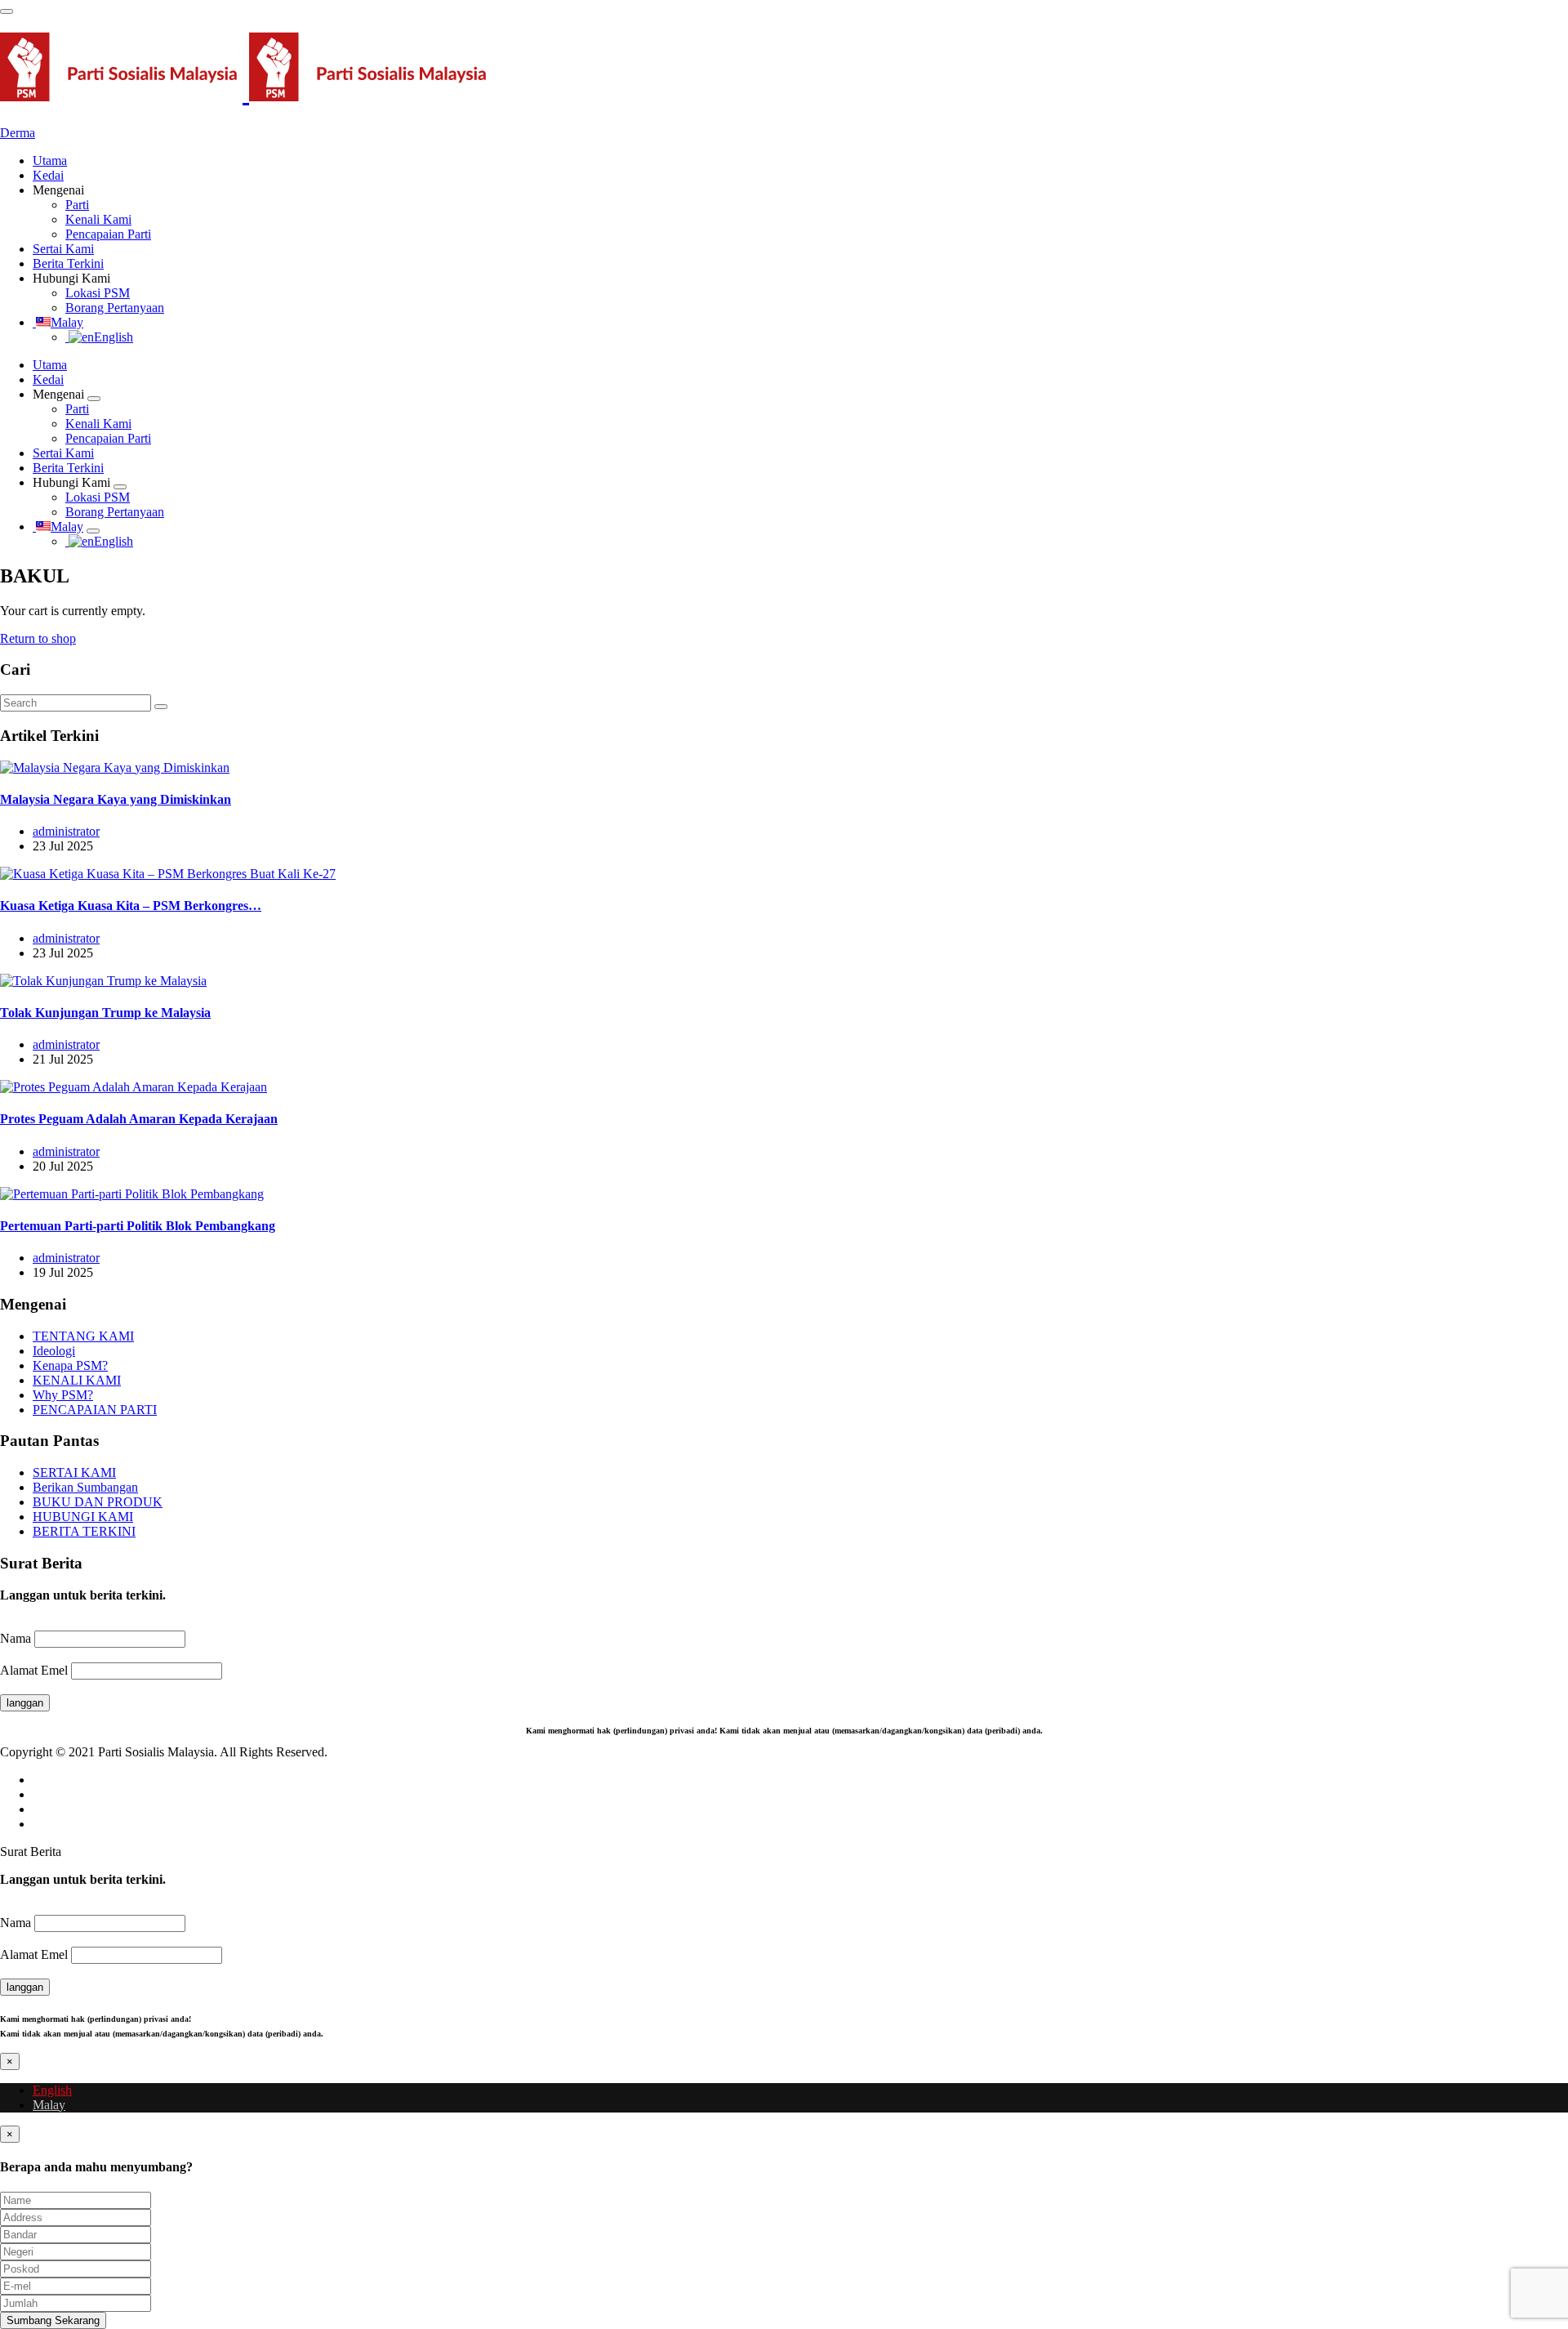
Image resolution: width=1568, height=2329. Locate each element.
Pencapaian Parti (108, 234)
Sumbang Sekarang (53, 2320)
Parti (77, 205)
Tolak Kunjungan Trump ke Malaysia (105, 1013)
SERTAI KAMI (74, 1472)
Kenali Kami (98, 219)
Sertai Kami (63, 249)
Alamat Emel (34, 1670)
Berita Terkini (68, 263)
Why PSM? (63, 1395)
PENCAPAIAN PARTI (95, 1410)
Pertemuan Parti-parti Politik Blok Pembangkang (138, 1226)
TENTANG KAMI (83, 1336)
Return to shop (38, 638)
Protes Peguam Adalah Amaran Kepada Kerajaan (139, 1119)
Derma (18, 133)
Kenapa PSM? (70, 1365)
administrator (66, 831)
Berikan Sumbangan (85, 1487)
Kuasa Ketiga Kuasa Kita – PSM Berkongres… (131, 906)
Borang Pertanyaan (115, 308)
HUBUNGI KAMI (83, 1517)
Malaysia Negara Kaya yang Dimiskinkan (116, 799)
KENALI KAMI (77, 1380)
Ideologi (54, 1351)
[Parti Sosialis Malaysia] (246, 92)
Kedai (48, 175)
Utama (50, 161)
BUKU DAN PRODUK (98, 1502)
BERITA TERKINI (84, 1531)
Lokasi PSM (98, 293)
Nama (16, 1638)
